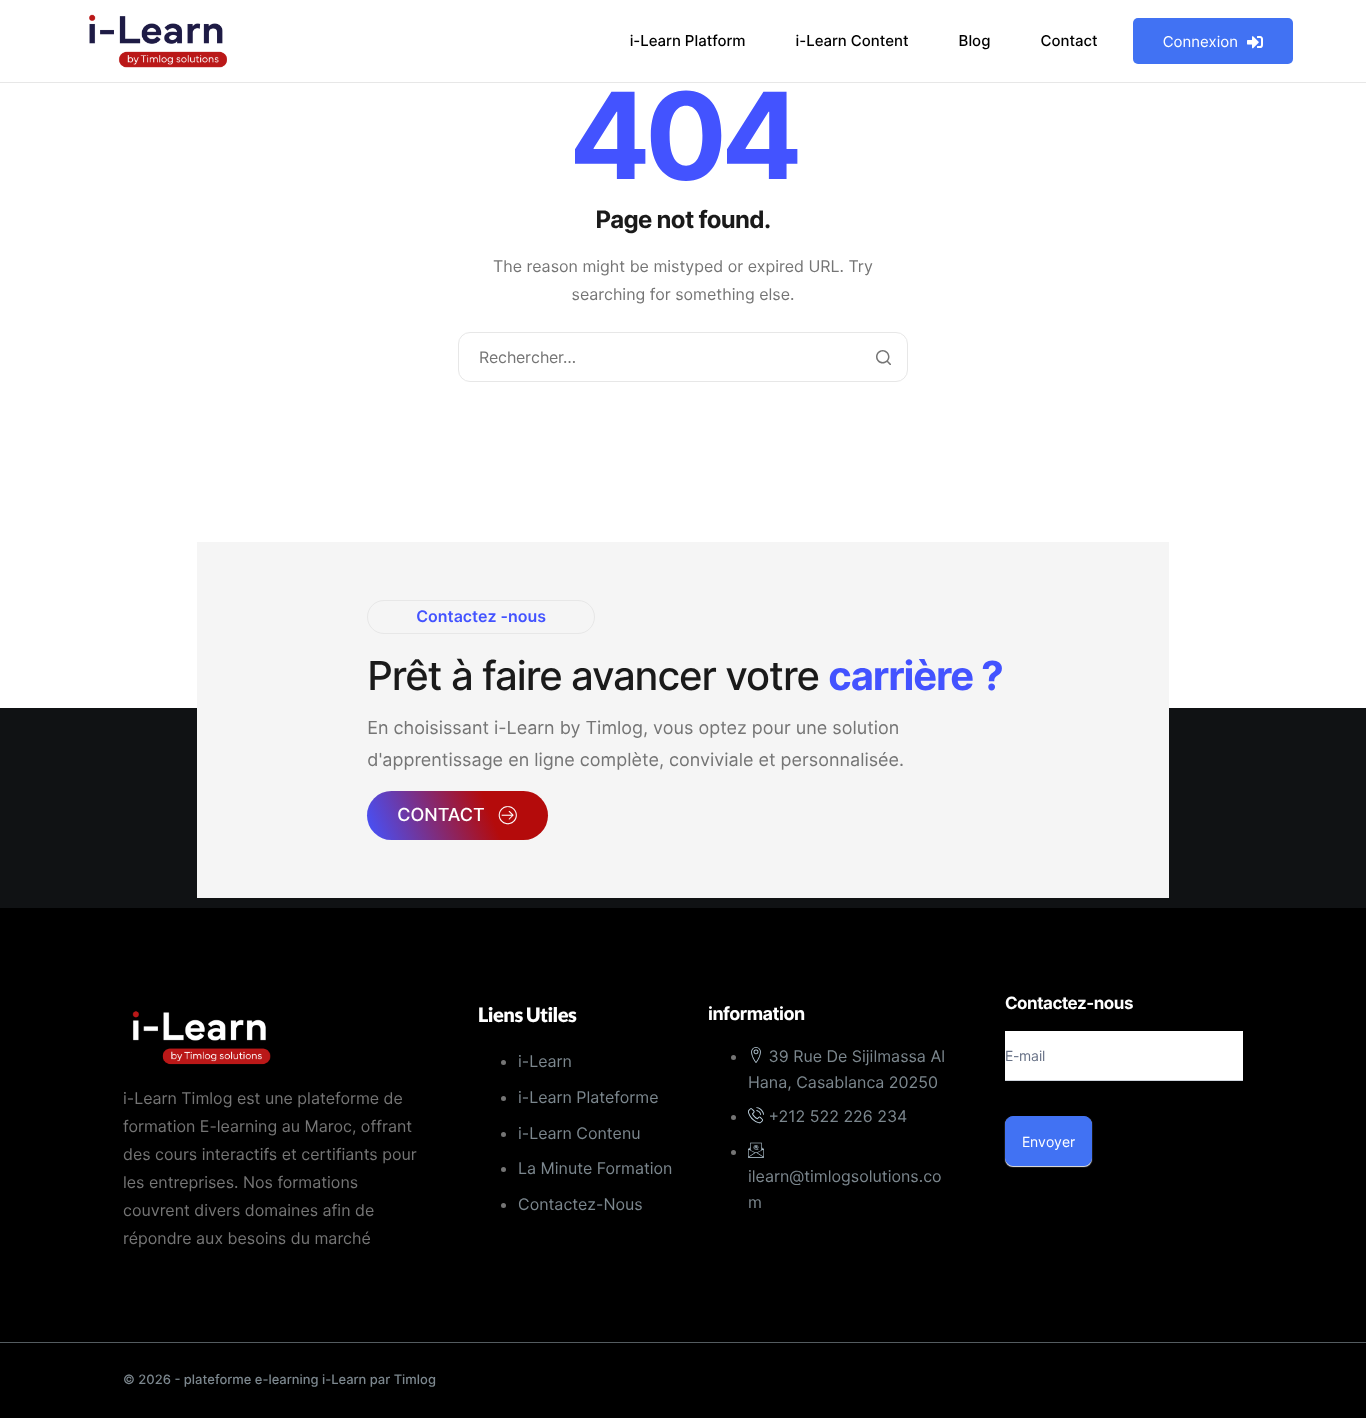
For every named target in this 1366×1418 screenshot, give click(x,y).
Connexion (1200, 41)
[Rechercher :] (683, 358)
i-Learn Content (852, 40)
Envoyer (1048, 1141)
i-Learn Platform (688, 40)
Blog (975, 40)
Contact (1068, 40)
